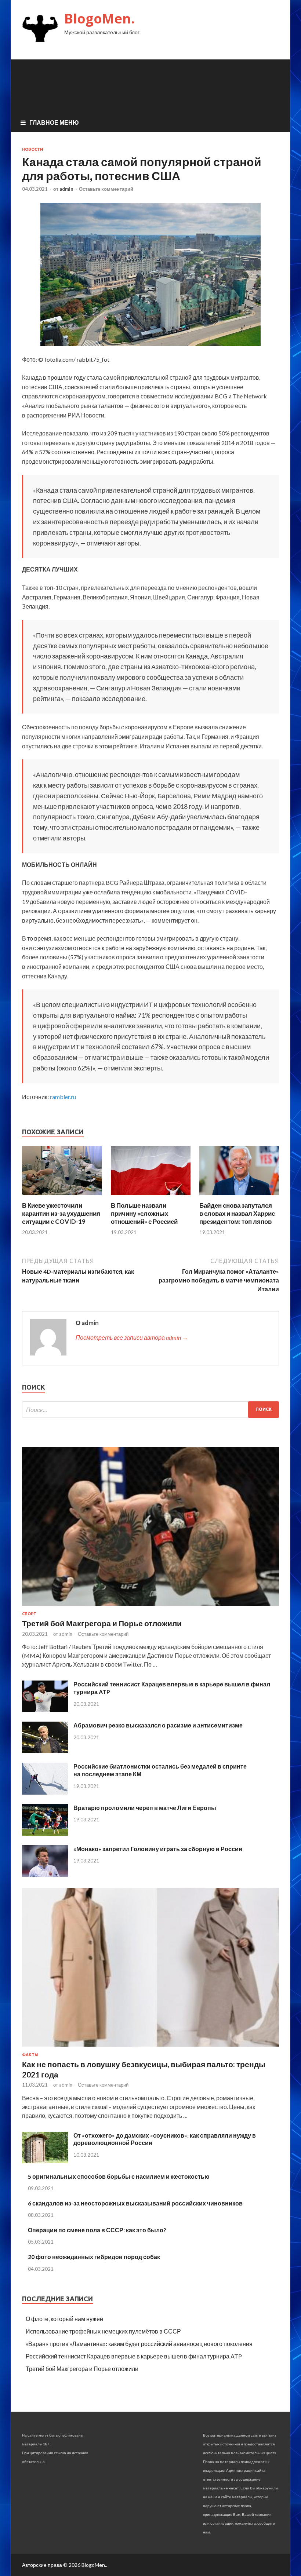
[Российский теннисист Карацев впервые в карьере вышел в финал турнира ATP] (45, 1710)
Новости (33, 149)
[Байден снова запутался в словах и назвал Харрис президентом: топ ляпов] (239, 1197)
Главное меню (54, 122)
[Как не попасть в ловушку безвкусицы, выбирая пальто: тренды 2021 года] (150, 2048)
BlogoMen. (99, 19)
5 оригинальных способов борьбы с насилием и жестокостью (119, 2176)
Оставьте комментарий (106, 189)
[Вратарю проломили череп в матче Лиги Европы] (45, 1833)
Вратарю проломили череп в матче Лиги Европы (145, 1808)
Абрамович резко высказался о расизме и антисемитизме (158, 1725)
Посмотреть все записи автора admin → (132, 1337)
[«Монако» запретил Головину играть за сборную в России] (45, 1874)
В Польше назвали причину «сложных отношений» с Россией (144, 1213)
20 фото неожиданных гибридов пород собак (94, 2257)
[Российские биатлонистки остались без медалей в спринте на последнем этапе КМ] (45, 1792)
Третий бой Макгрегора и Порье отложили (102, 1623)
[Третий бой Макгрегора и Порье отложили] (150, 1607)
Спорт (29, 1614)
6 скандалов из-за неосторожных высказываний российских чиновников (135, 2203)
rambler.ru (63, 1097)
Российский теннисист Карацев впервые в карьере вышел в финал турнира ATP (134, 2356)
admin (66, 189)
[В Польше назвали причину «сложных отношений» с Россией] (151, 1197)
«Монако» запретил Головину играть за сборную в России (158, 1849)
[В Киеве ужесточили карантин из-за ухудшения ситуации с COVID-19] (62, 1197)
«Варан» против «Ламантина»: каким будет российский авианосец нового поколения (139, 2344)
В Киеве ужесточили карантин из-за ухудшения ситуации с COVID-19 (61, 1213)
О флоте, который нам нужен (64, 2319)
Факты (30, 2055)
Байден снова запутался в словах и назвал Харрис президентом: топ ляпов (237, 1213)
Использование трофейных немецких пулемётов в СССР (103, 2331)
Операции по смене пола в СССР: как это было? (97, 2230)
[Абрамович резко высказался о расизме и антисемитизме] (45, 1751)
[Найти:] (150, 1410)
